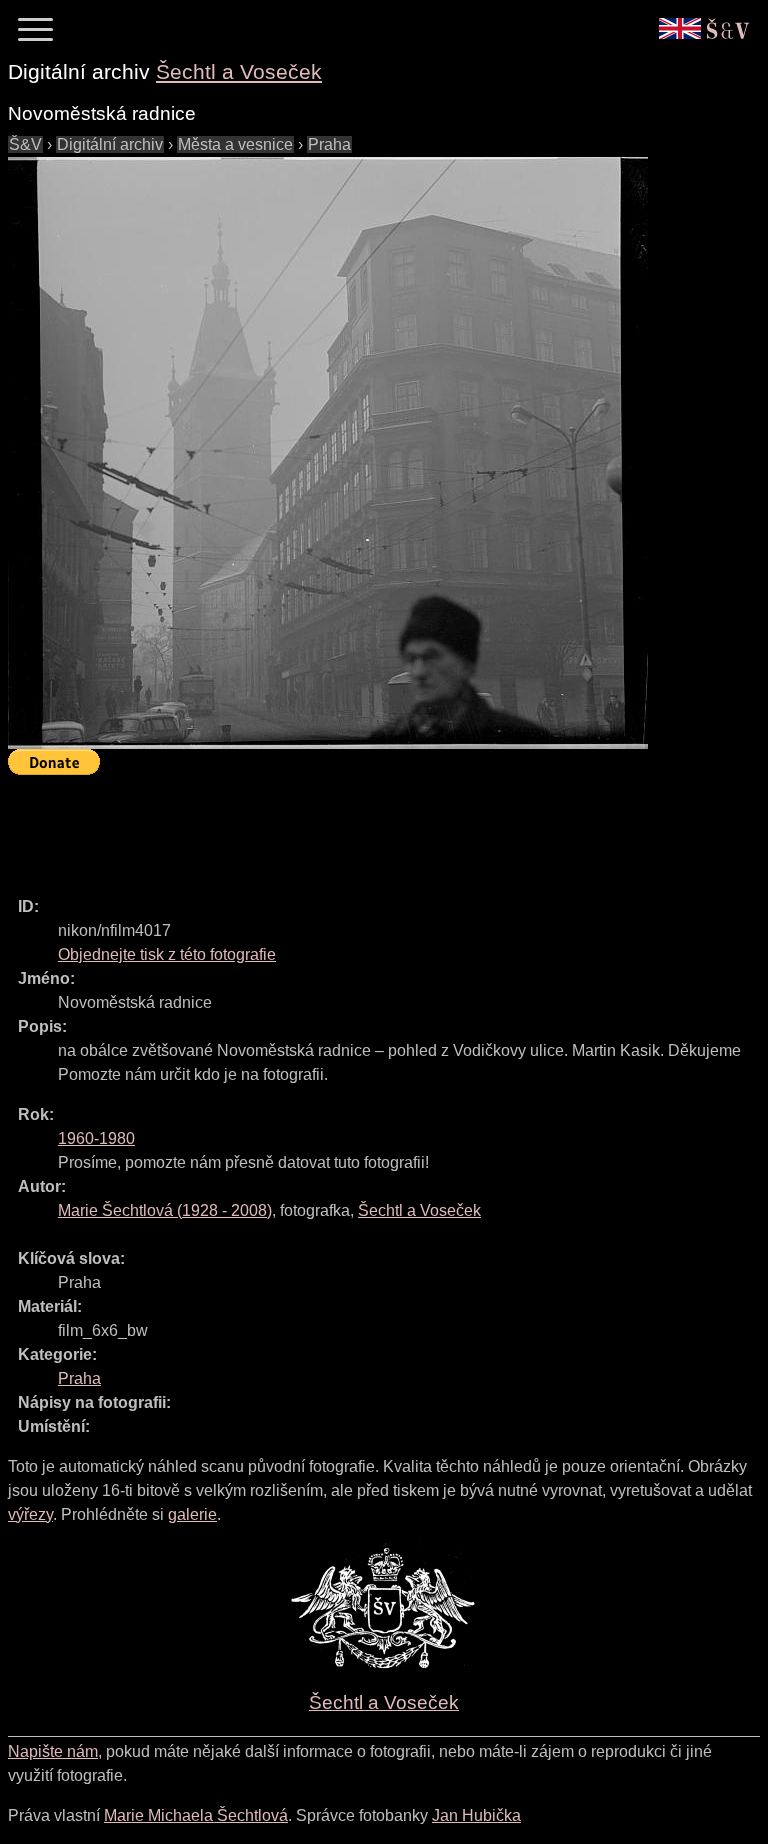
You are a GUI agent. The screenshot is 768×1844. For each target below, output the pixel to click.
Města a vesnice (235, 144)
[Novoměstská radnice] (328, 453)
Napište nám (53, 1751)
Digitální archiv (110, 144)
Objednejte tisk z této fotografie (167, 954)
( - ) (165, 1210)
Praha (329, 144)
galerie (192, 1514)
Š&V (25, 144)
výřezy (30, 1514)
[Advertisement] (372, 827)
